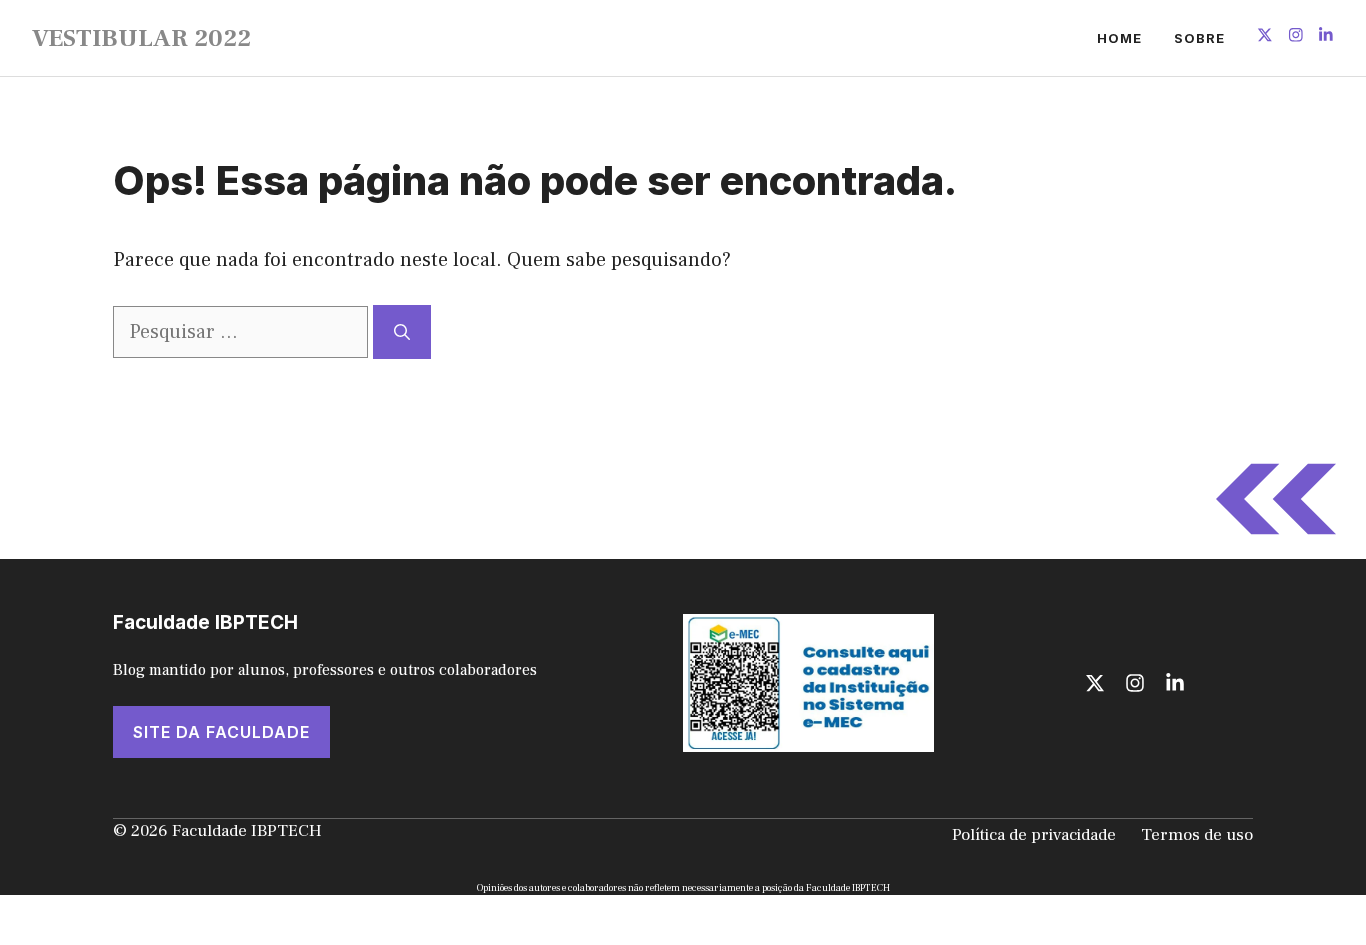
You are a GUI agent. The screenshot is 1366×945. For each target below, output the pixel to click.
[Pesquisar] (402, 332)
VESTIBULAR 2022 (141, 38)
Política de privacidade (1034, 835)
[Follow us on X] (1265, 37)
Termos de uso (1197, 835)
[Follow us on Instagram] (1296, 37)
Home (1119, 38)
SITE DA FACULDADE (221, 732)
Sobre (1199, 38)
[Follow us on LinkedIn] (1326, 37)
